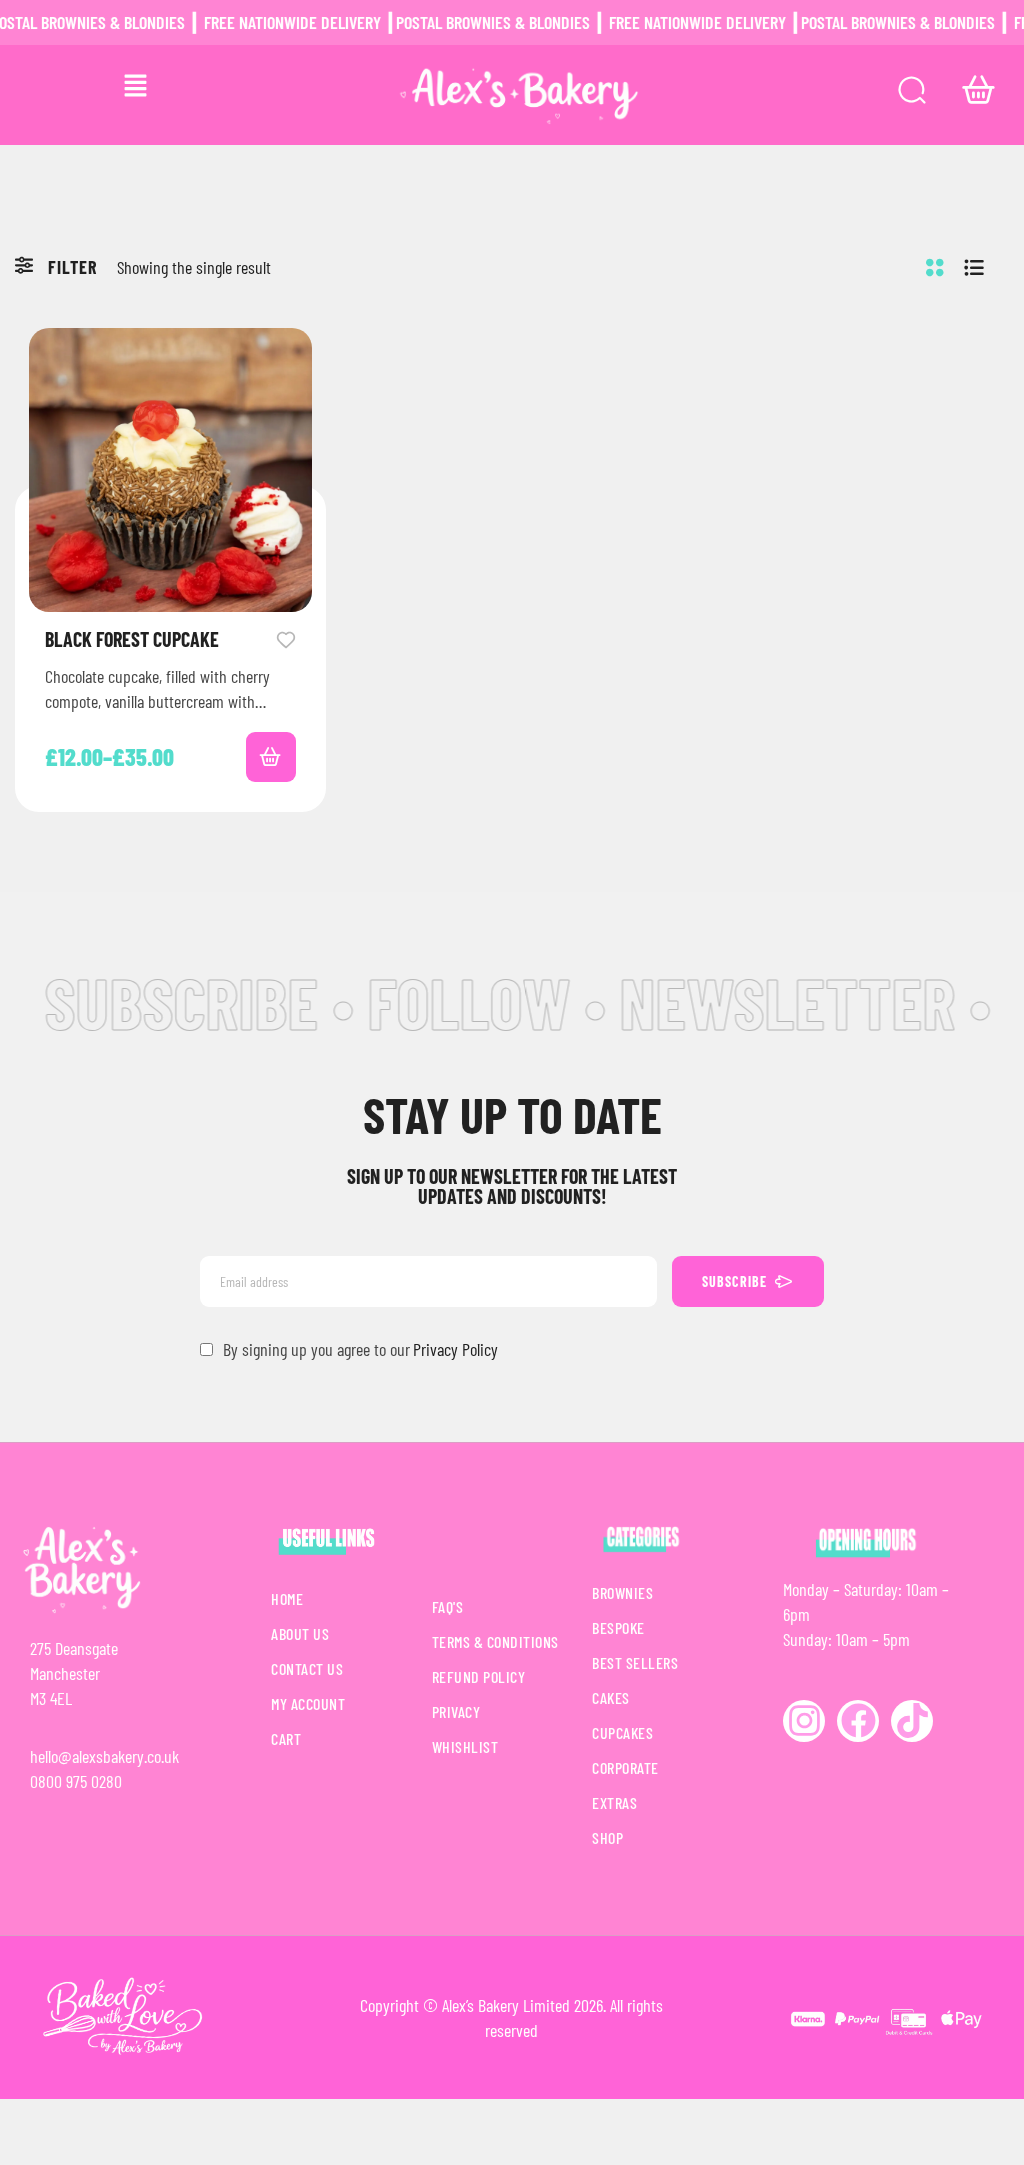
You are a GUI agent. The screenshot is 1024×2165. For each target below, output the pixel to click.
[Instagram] (804, 1721)
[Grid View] (935, 267)
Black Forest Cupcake (132, 639)
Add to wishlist (286, 638)
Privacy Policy (455, 1349)
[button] (135, 86)
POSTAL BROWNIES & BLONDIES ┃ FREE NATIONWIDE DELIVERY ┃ (578, 22)
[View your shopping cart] (978, 90)
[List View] (974, 267)
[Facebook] (858, 1721)
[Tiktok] (912, 1721)
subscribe (734, 1281)
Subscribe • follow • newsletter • (497, 1002)
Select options (271, 757)
